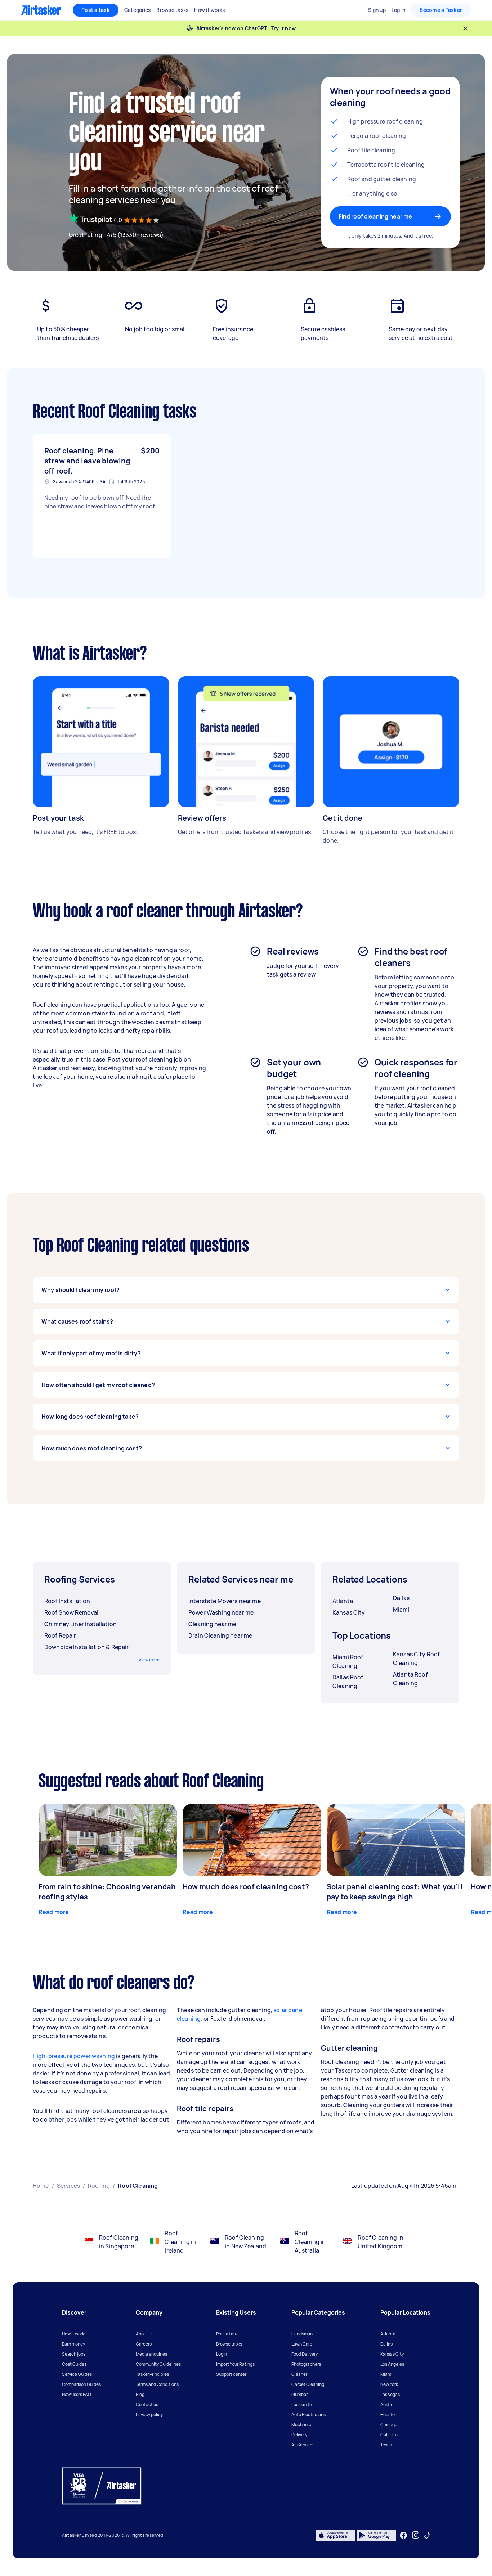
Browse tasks (229, 2344)
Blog (140, 2394)
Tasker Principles (152, 2374)
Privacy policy (149, 2415)
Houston (389, 2415)
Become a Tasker (441, 10)
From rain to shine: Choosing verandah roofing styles (107, 1892)
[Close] (465, 28)
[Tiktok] (427, 2535)
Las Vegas (390, 2394)
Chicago (389, 2425)
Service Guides (77, 2374)
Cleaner (299, 2374)
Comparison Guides (81, 2384)
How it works (74, 2334)
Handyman (302, 2334)
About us (145, 2334)
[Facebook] (403, 2535)
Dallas (386, 2344)
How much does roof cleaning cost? (246, 1887)
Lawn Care (302, 2344)
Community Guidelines (158, 2364)
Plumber (299, 2394)
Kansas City (392, 2354)
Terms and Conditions (157, 2384)
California (390, 2435)
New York (389, 2384)
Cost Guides (74, 2364)
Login (222, 2354)
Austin (387, 2404)
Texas (386, 2445)
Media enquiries (151, 2354)
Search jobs (74, 2354)
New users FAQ (77, 2394)
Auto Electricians (308, 2415)
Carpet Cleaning (308, 2384)
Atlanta (388, 2334)
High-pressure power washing (74, 2056)
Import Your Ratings (235, 2364)
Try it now (284, 28)
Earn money (73, 2344)
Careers (144, 2344)
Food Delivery (305, 2354)
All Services (303, 2445)
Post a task (96, 10)
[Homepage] (41, 10)
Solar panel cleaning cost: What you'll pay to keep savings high (395, 1892)
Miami (386, 2374)
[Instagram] (416, 2535)
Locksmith (302, 2404)
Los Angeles (392, 2364)
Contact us (147, 2404)
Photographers (306, 2364)
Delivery (299, 2435)
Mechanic (301, 2425)
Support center (231, 2374)
